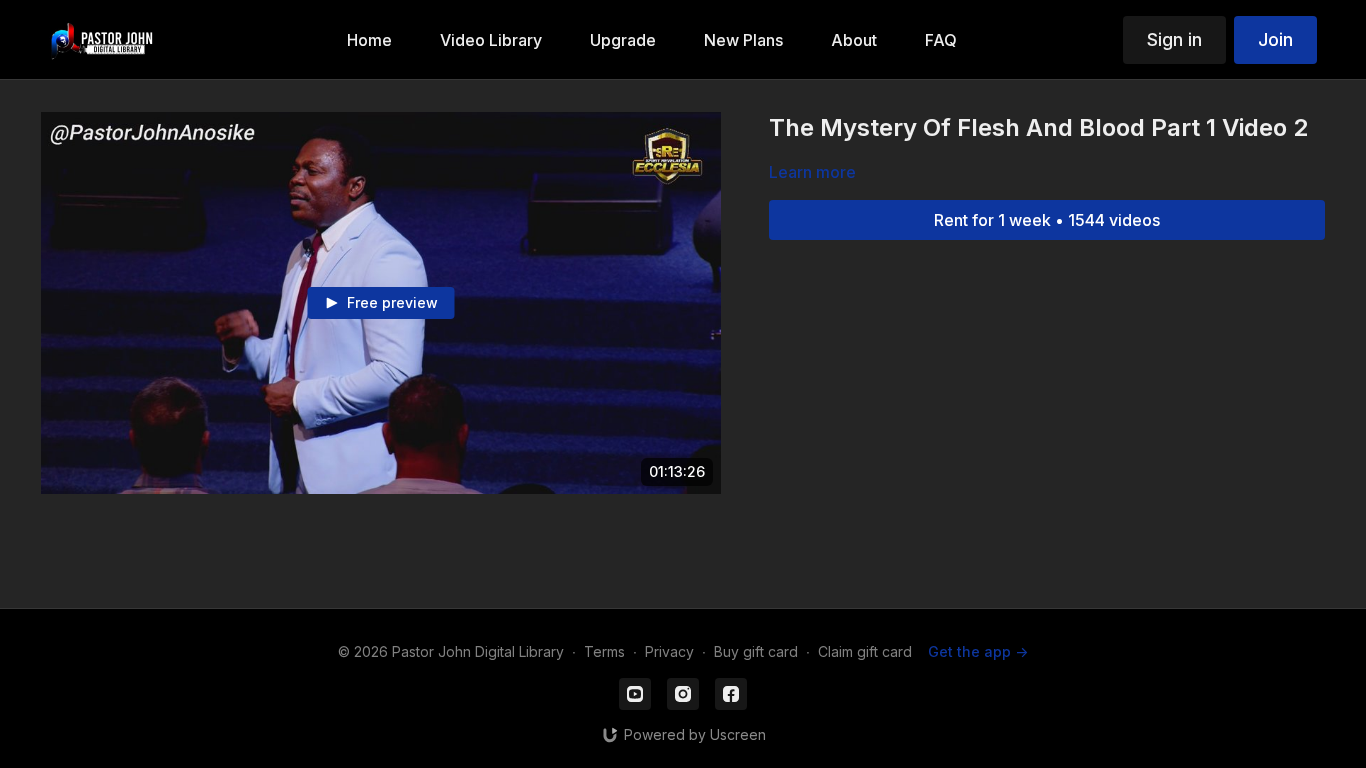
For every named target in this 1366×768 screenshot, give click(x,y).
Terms (604, 651)
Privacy (669, 651)
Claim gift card (865, 651)
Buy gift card (756, 651)
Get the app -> (978, 651)
